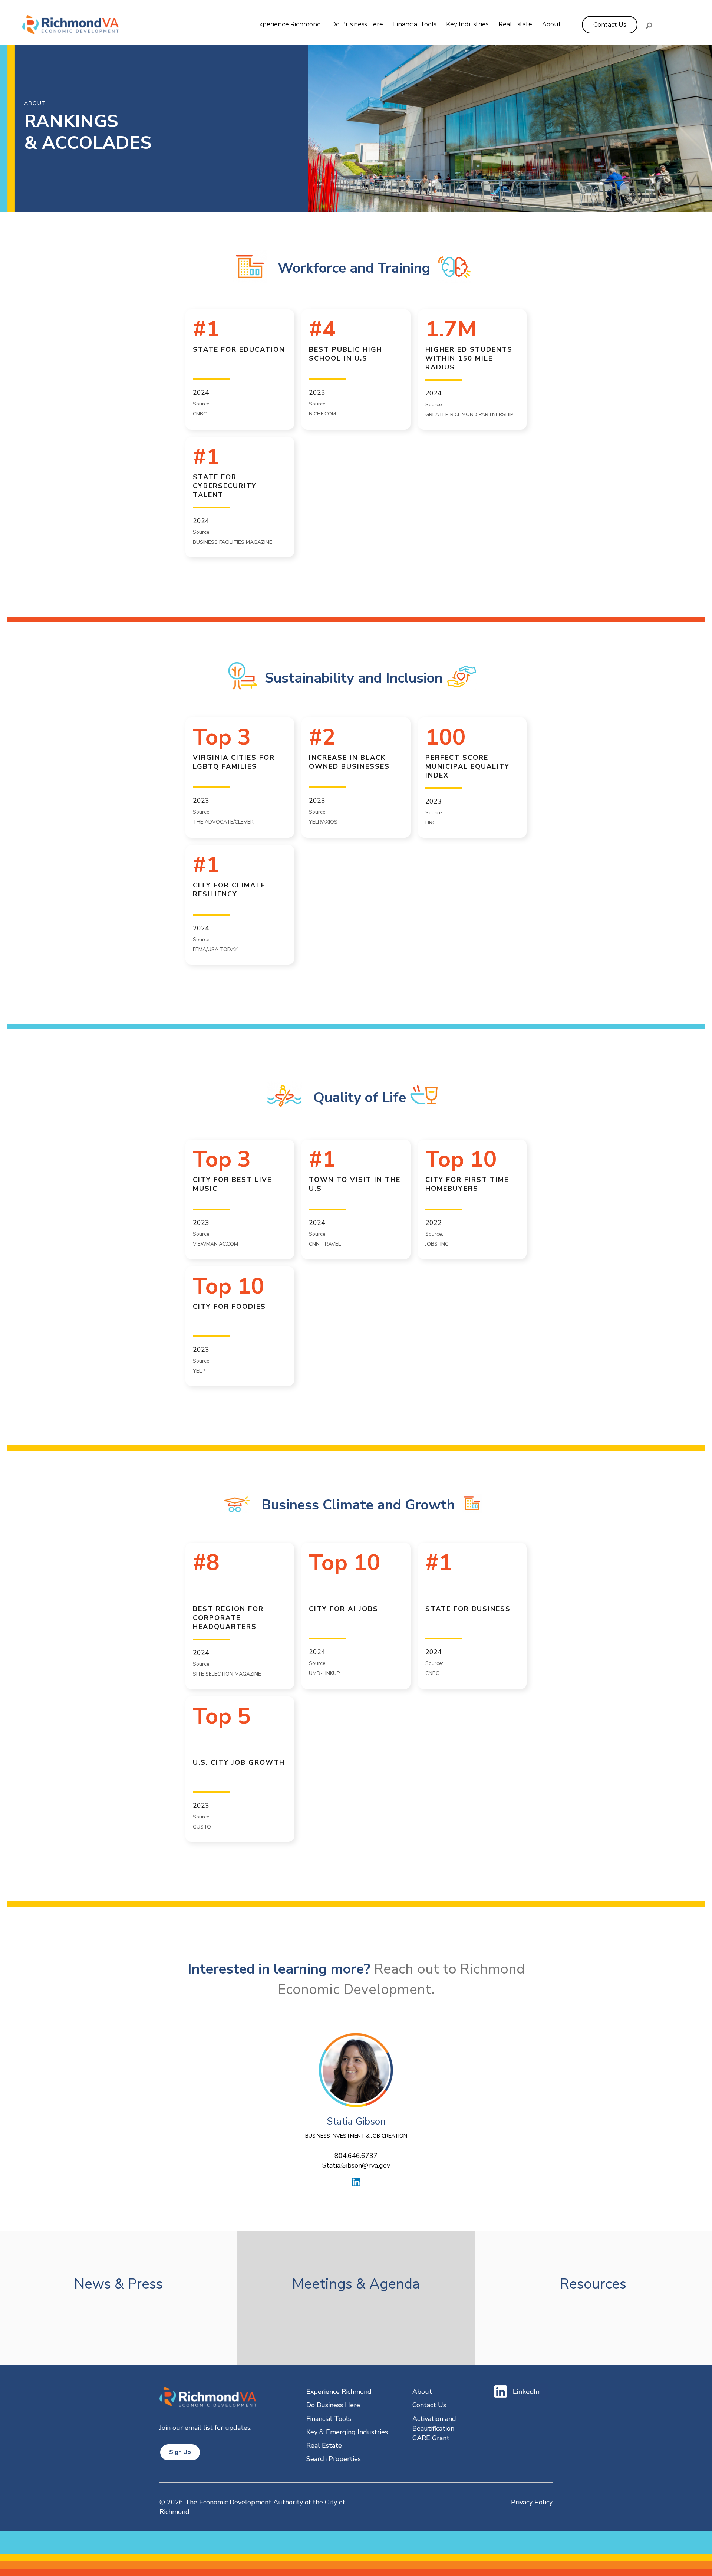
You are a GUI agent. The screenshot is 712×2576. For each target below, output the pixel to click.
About (552, 24)
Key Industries (467, 24)
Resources (593, 2284)
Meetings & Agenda (356, 2284)
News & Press (118, 2284)
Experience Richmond (288, 24)
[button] (649, 26)
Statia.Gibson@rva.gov (356, 2165)
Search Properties (334, 2459)
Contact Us (429, 2405)
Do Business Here (357, 24)
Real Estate (515, 24)
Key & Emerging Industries (347, 2432)
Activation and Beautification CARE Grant (434, 2428)
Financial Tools (415, 24)
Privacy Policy (532, 2502)
